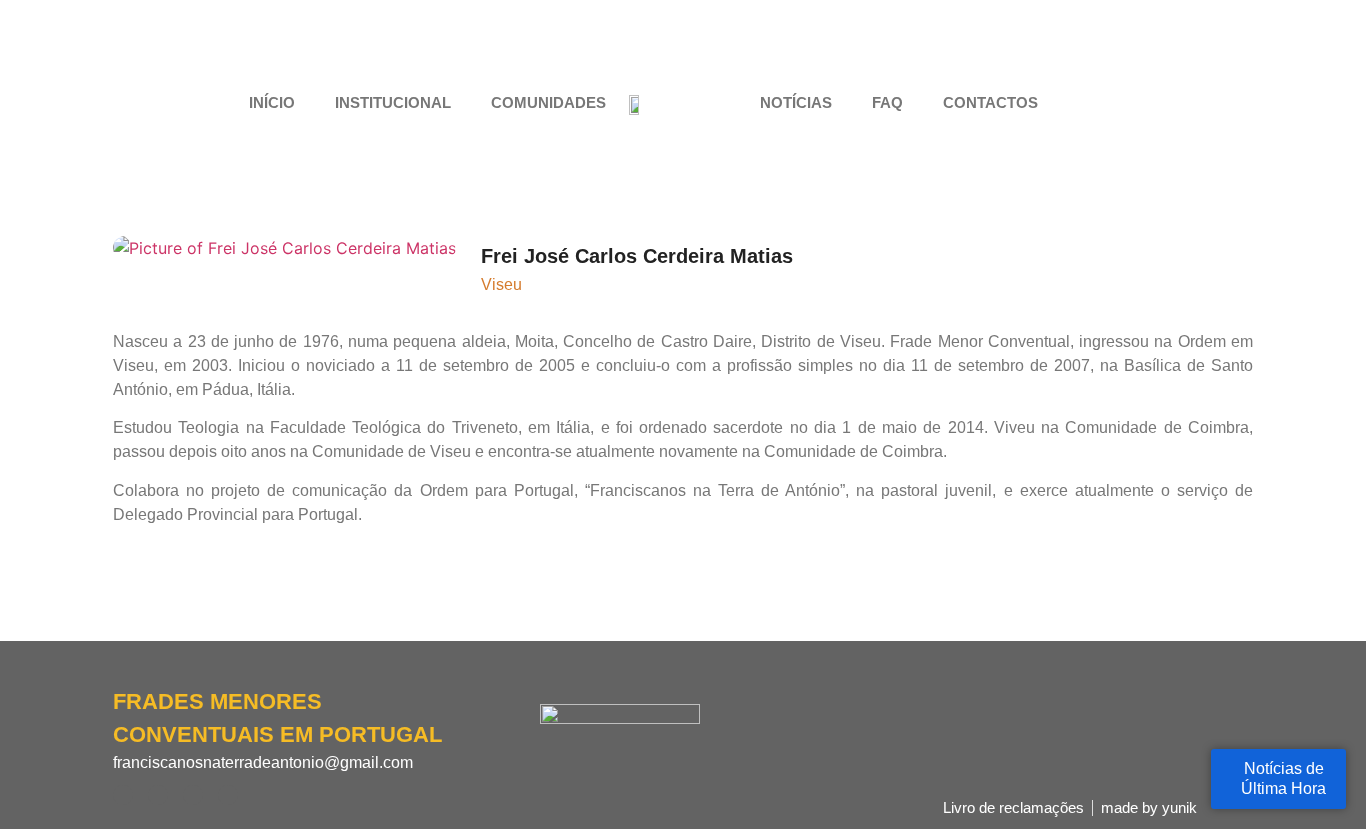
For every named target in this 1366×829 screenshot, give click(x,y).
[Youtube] (1158, 103)
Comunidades (548, 102)
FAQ (887, 102)
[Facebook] (1088, 103)
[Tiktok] (1193, 103)
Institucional (393, 102)
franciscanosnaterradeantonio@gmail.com (263, 762)
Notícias (796, 102)
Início (272, 102)
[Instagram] (1123, 103)
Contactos (990, 102)
